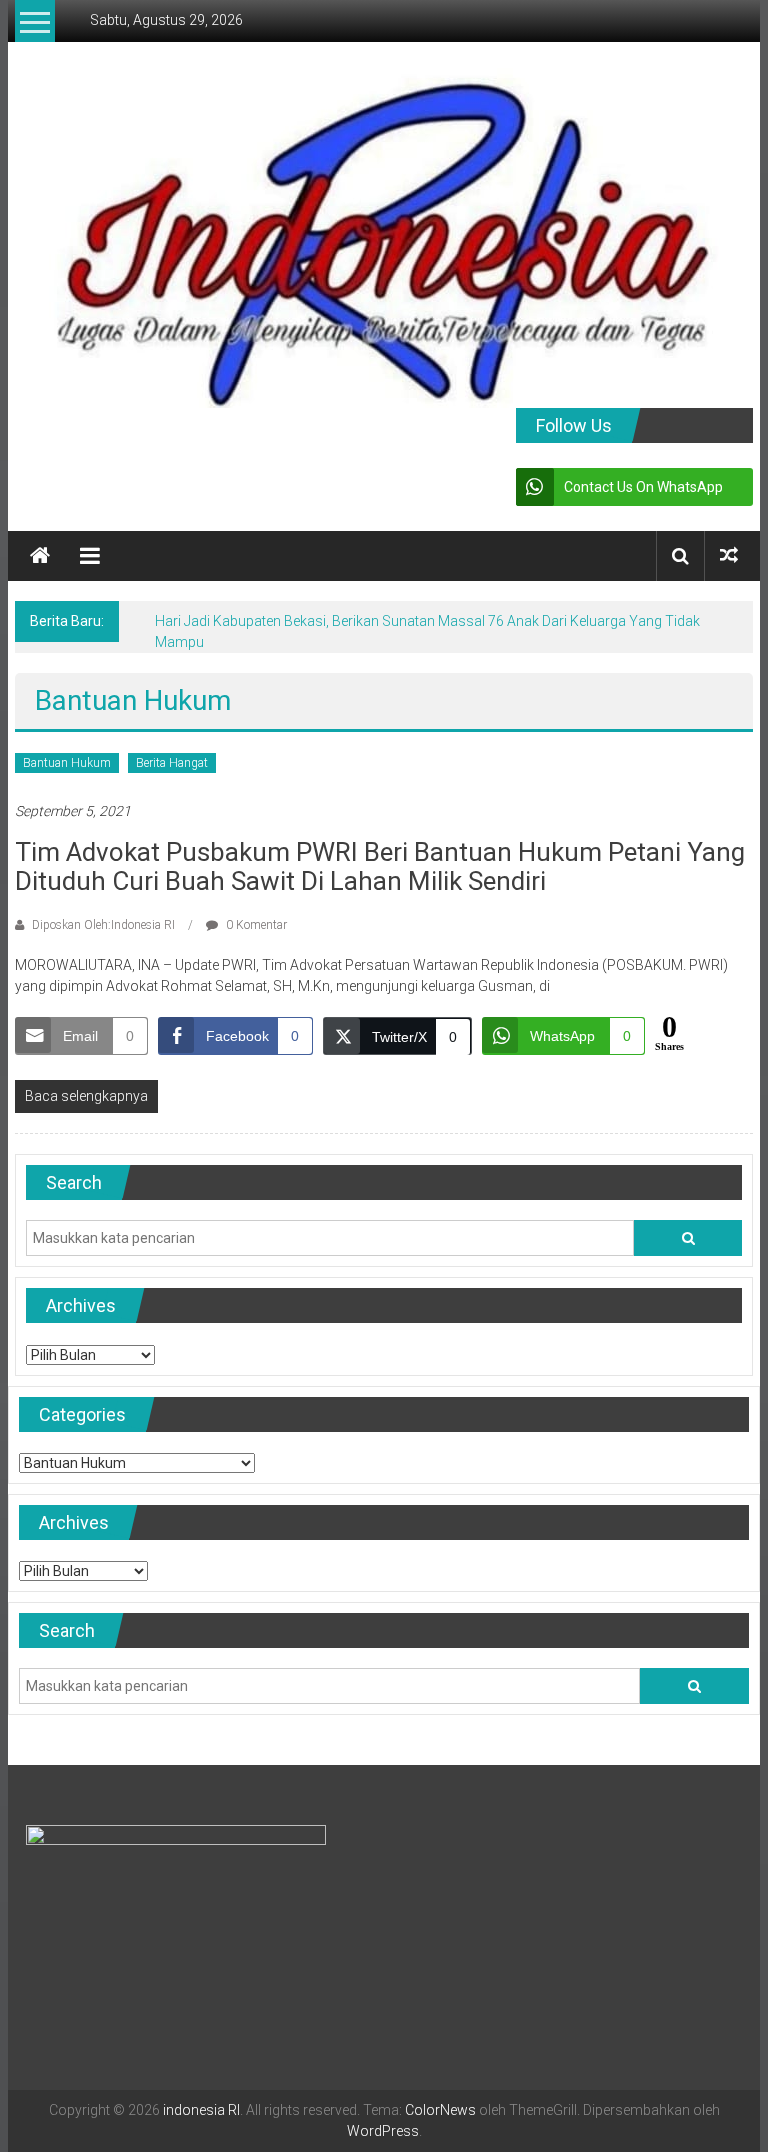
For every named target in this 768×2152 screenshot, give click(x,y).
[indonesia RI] (40, 556)
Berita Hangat (172, 763)
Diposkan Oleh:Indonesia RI (103, 925)
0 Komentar (255, 925)
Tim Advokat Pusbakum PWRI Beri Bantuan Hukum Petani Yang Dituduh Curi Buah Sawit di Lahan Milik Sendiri (380, 866)
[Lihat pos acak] (729, 555)
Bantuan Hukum (67, 763)
